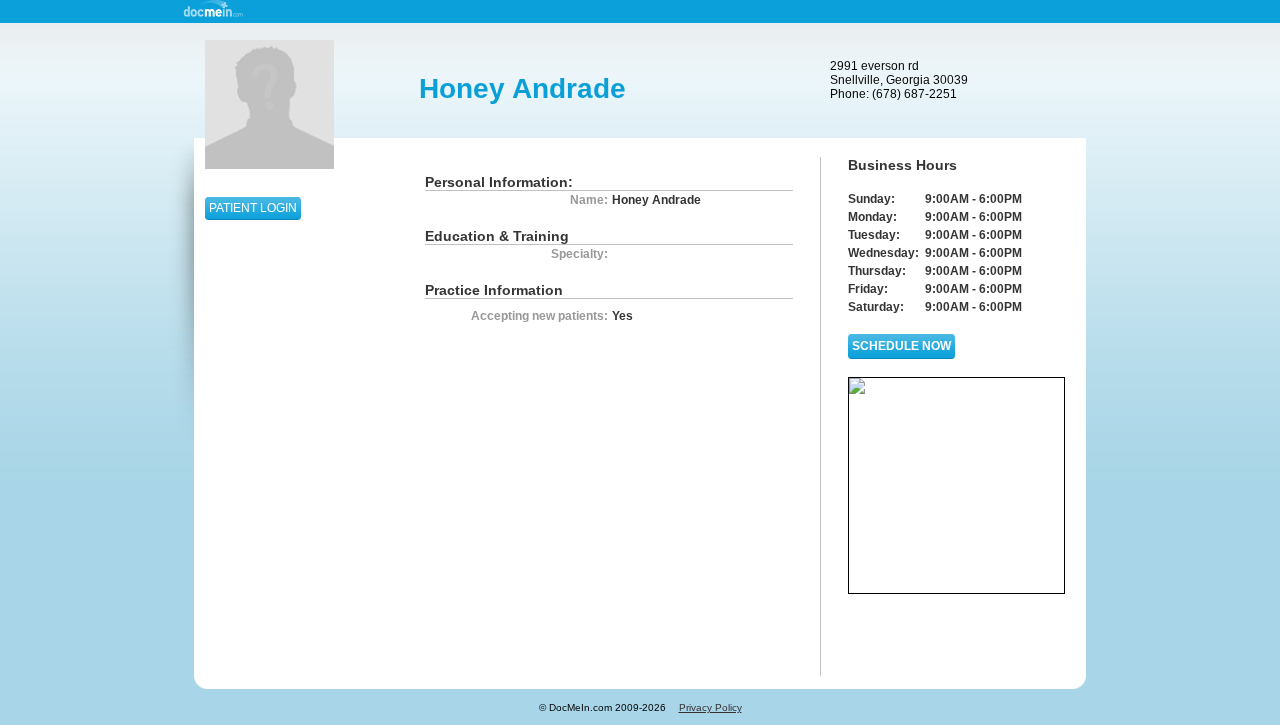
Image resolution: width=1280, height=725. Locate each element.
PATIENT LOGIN (253, 208)
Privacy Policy (710, 707)
